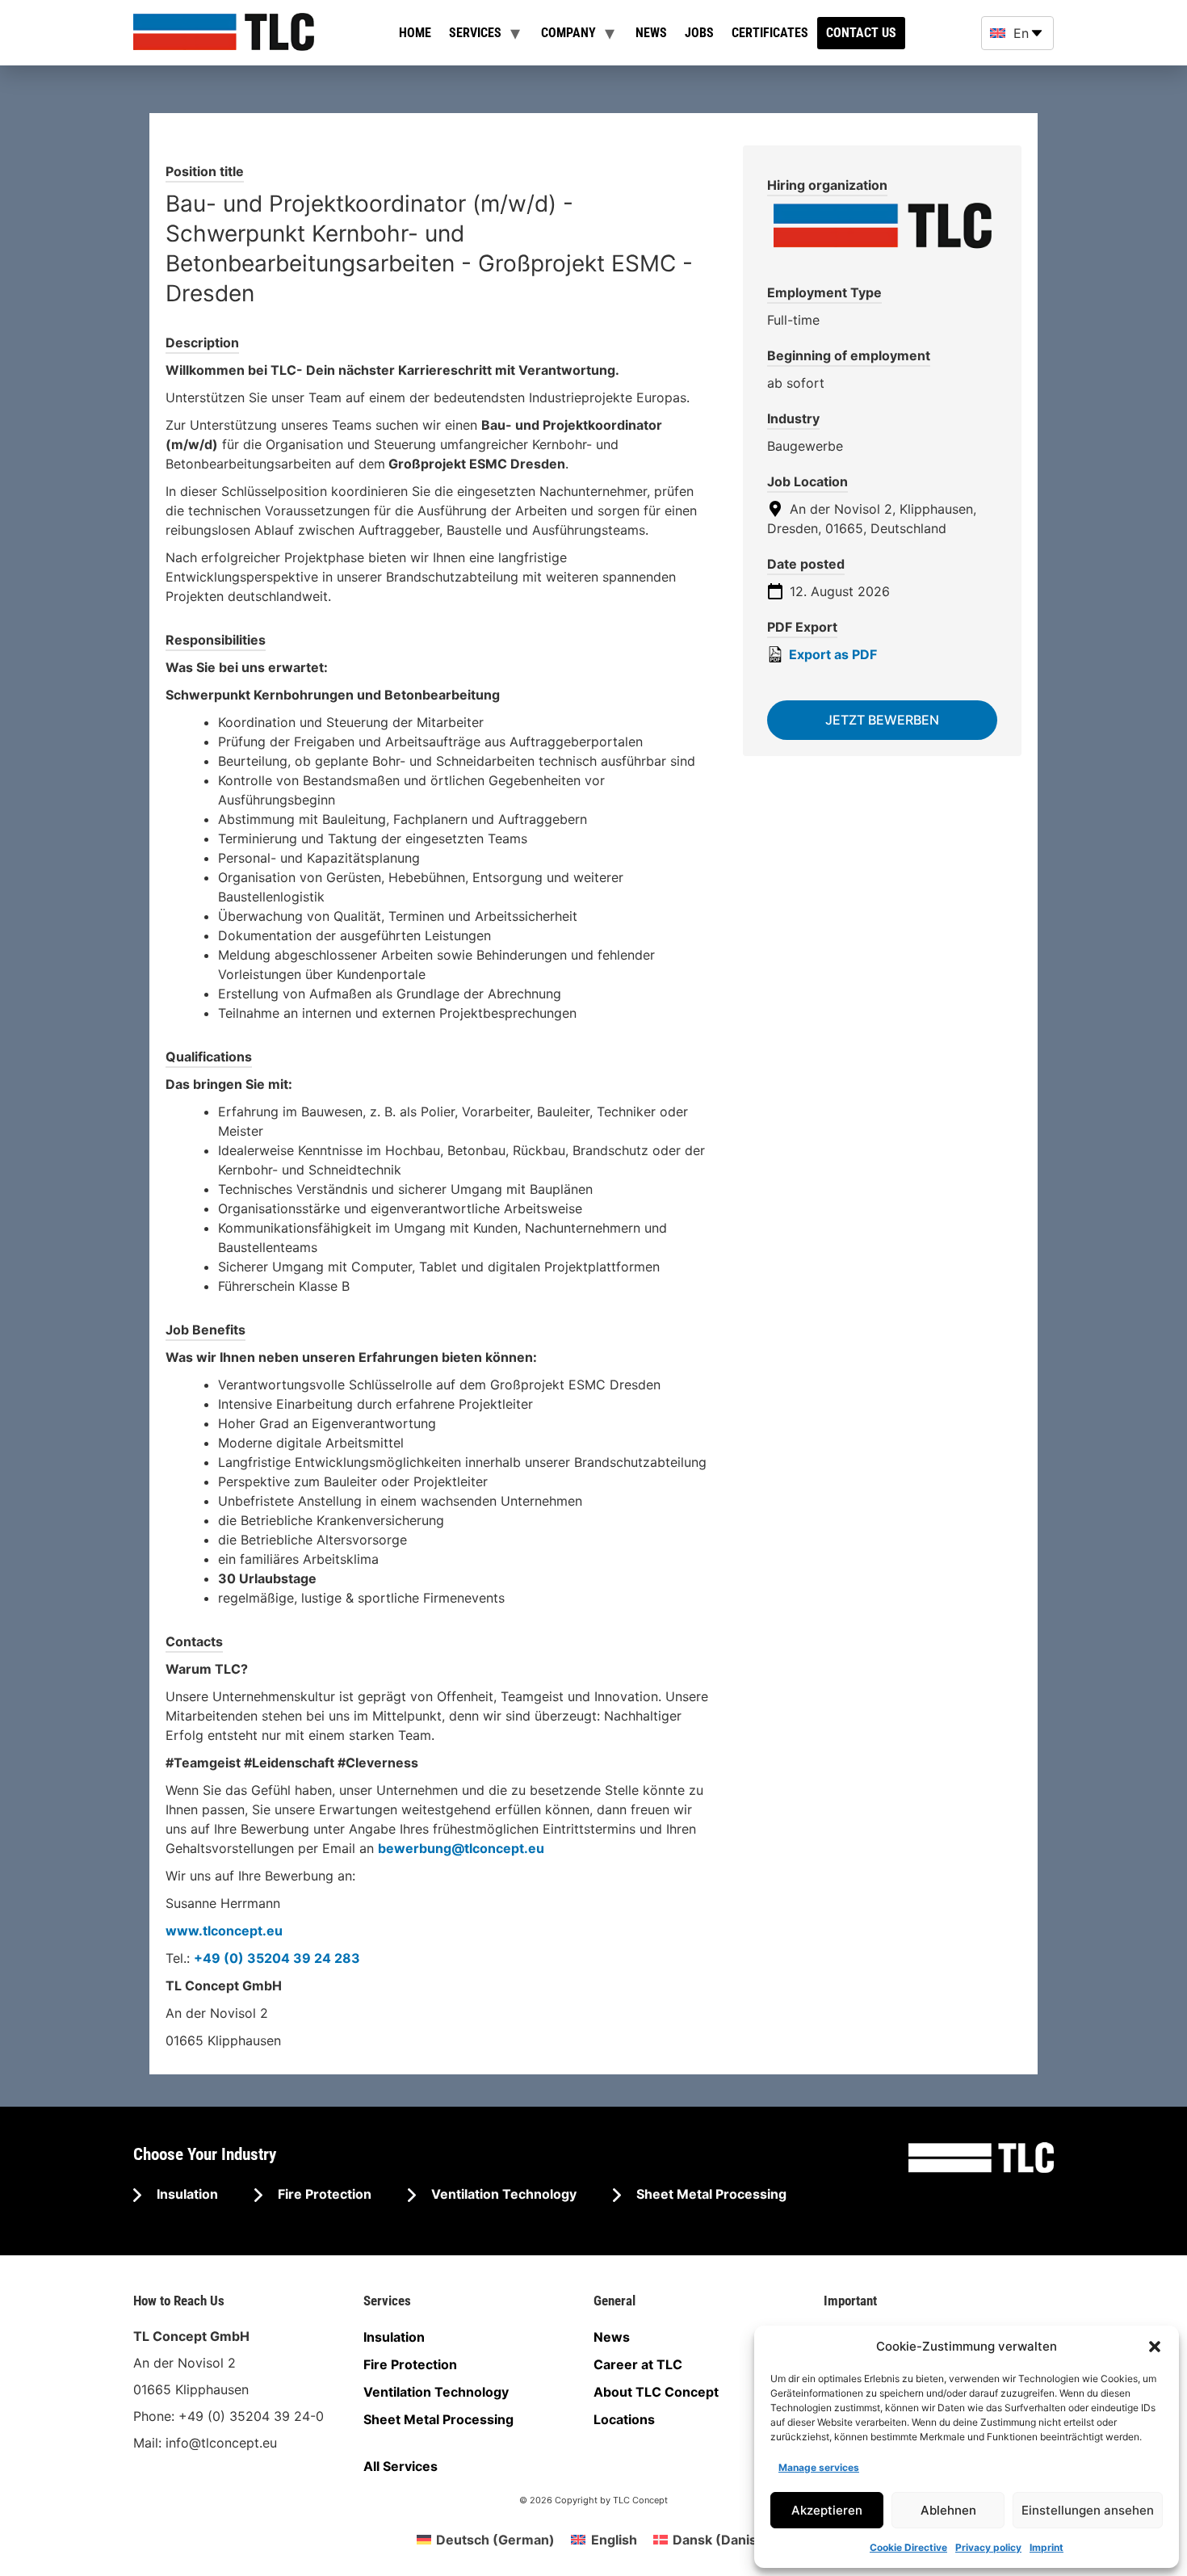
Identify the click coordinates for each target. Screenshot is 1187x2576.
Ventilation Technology (502, 2194)
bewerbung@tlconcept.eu (461, 1848)
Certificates (770, 33)
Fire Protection (323, 2194)
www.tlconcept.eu (224, 1931)
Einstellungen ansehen (1088, 2510)
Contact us (861, 33)
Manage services (819, 2467)
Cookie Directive (908, 2547)
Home (415, 33)
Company (568, 33)
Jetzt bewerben (882, 720)
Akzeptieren (827, 2510)
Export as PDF (831, 654)
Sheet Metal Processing (710, 2194)
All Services (401, 2466)
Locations (624, 2419)
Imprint (1046, 2547)
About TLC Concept (656, 2392)
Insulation (186, 2194)
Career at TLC (638, 2364)
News (651, 33)
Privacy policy (988, 2547)
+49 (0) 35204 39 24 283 (277, 1958)
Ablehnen (948, 2510)
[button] (1155, 2347)
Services (475, 33)
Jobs (699, 33)
